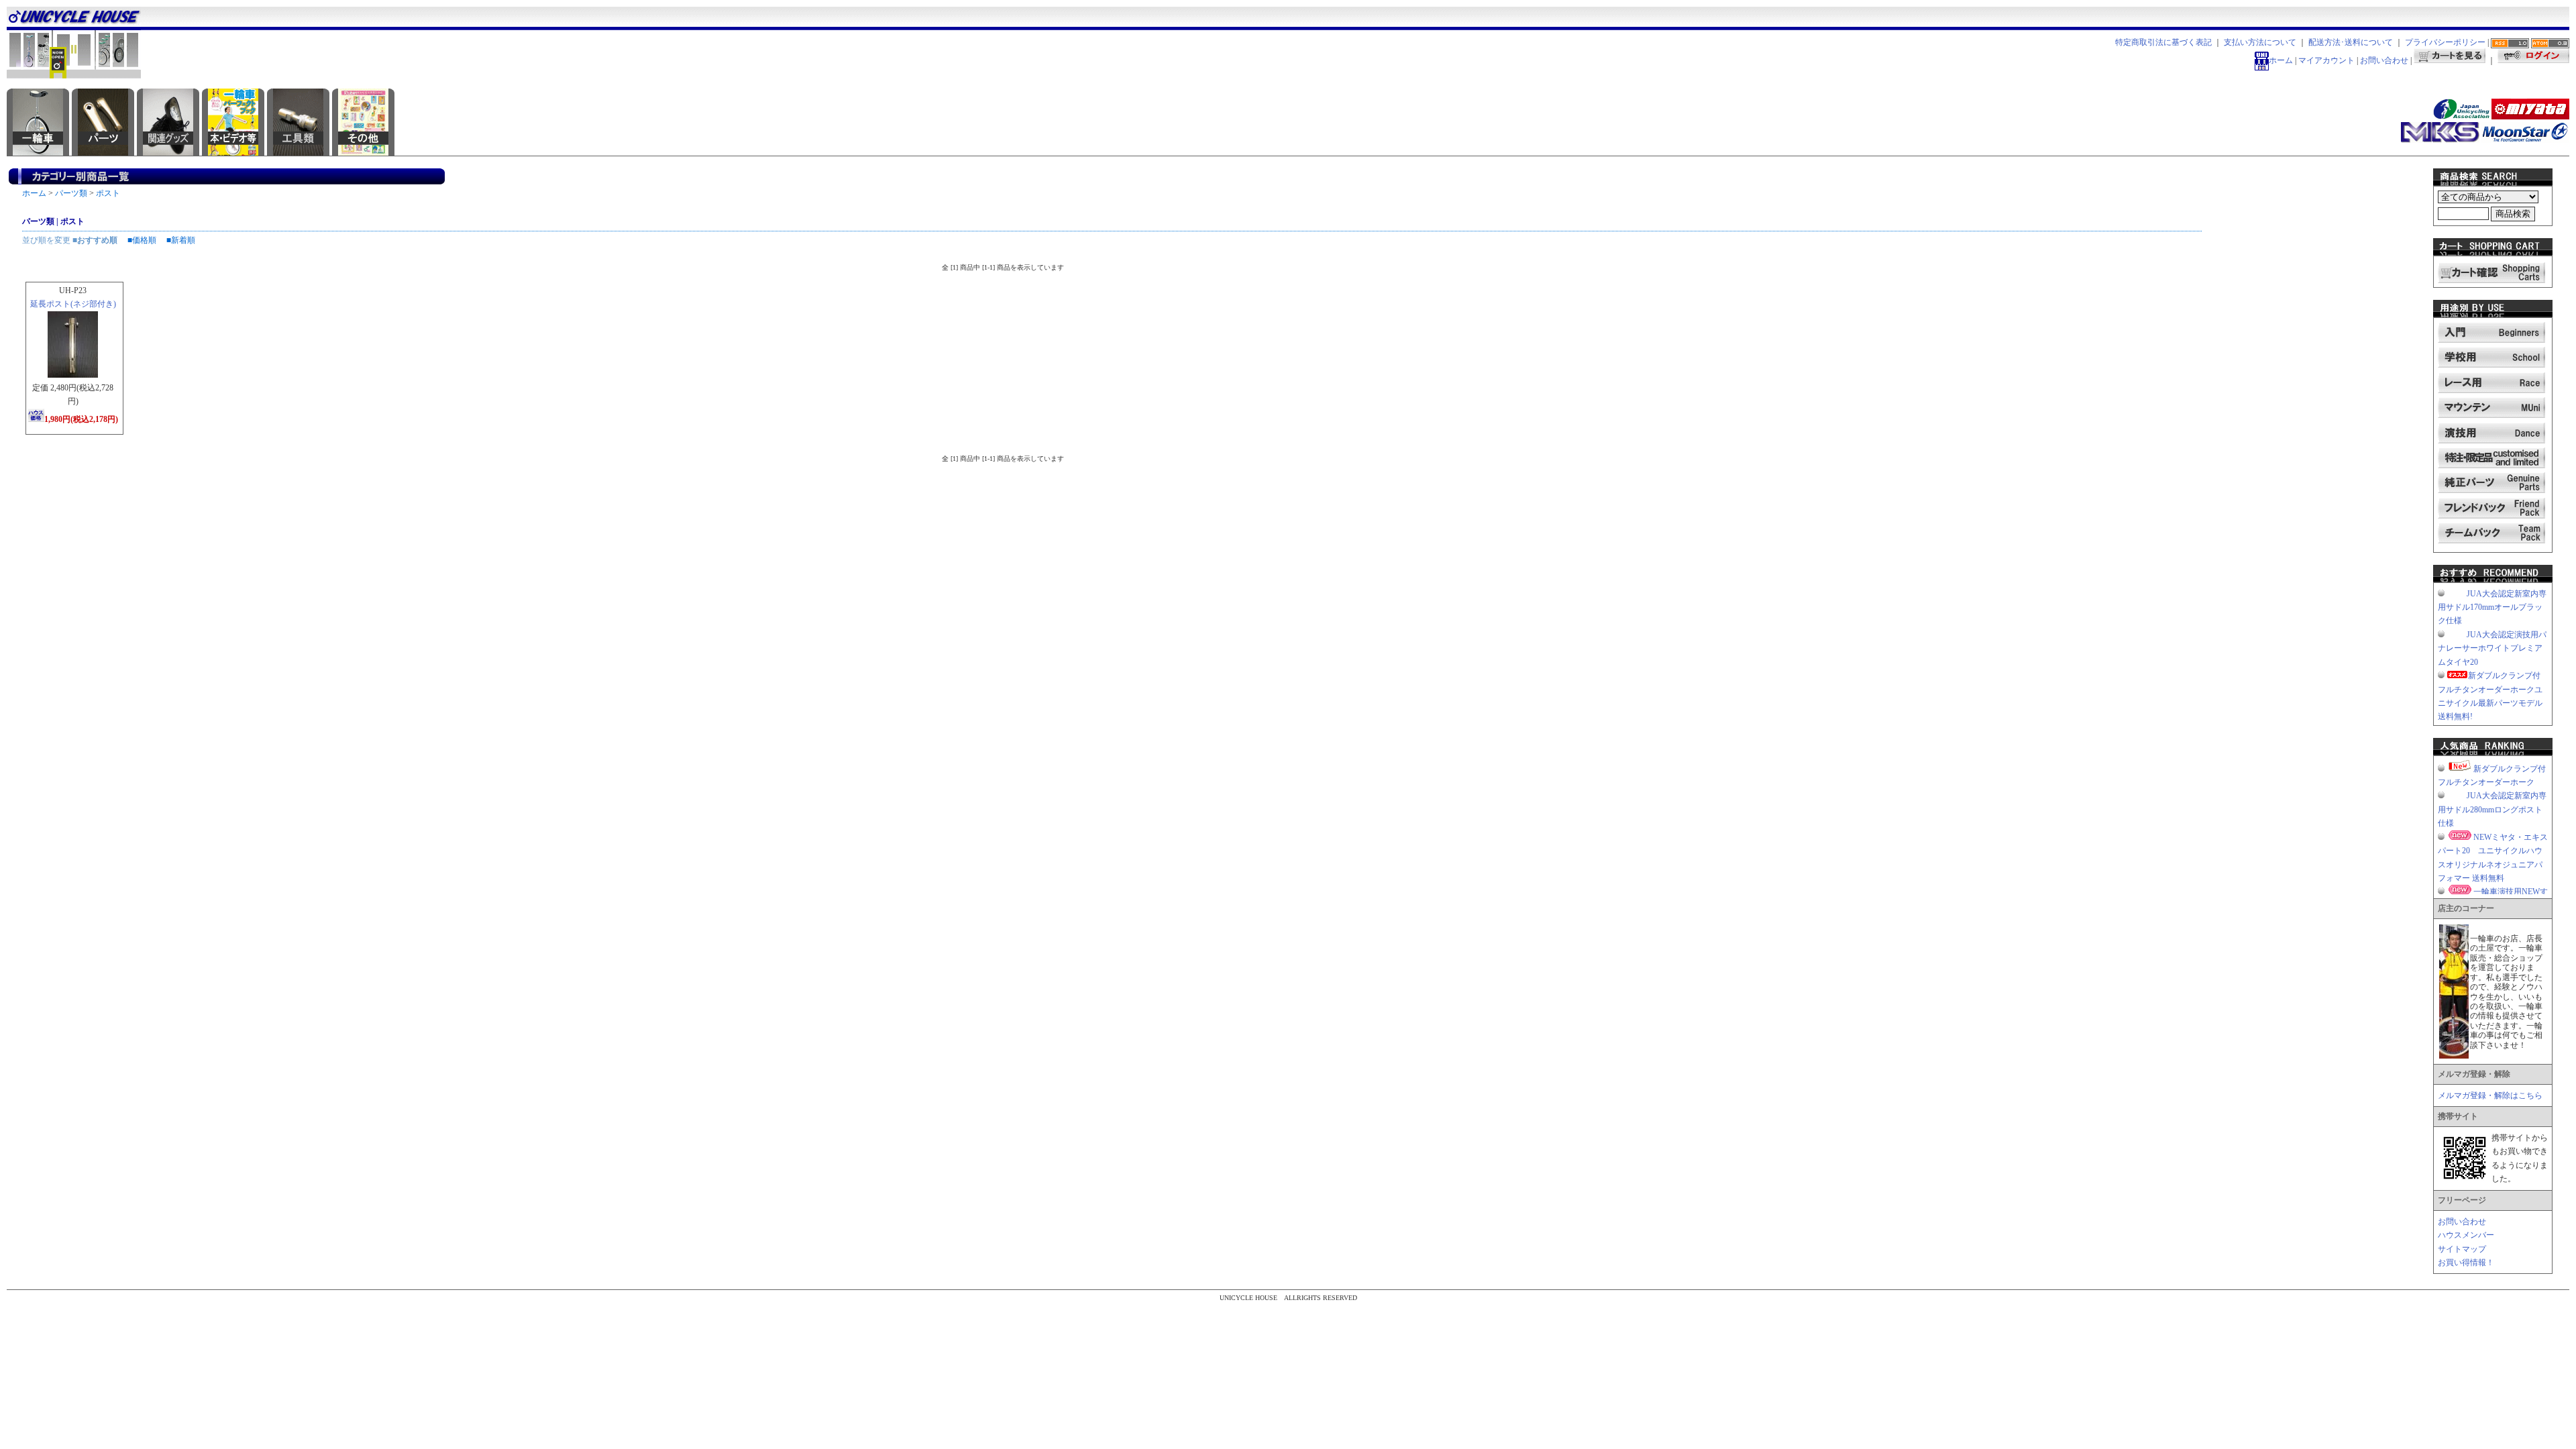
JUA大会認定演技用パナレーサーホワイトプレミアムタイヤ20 (2492, 648)
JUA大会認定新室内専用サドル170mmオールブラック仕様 (2492, 607)
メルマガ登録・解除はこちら (2490, 1095)
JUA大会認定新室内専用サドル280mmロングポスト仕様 (2492, 809)
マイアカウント (2326, 60)
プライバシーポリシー (2445, 42)
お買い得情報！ (2466, 1263)
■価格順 (142, 240)
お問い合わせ (2384, 60)
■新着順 (181, 240)
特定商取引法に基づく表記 (2163, 42)
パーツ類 (71, 193)
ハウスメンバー (2466, 1235)
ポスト (108, 193)
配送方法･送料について (2351, 42)
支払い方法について (2260, 42)
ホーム (2281, 60)
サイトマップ (2462, 1249)
